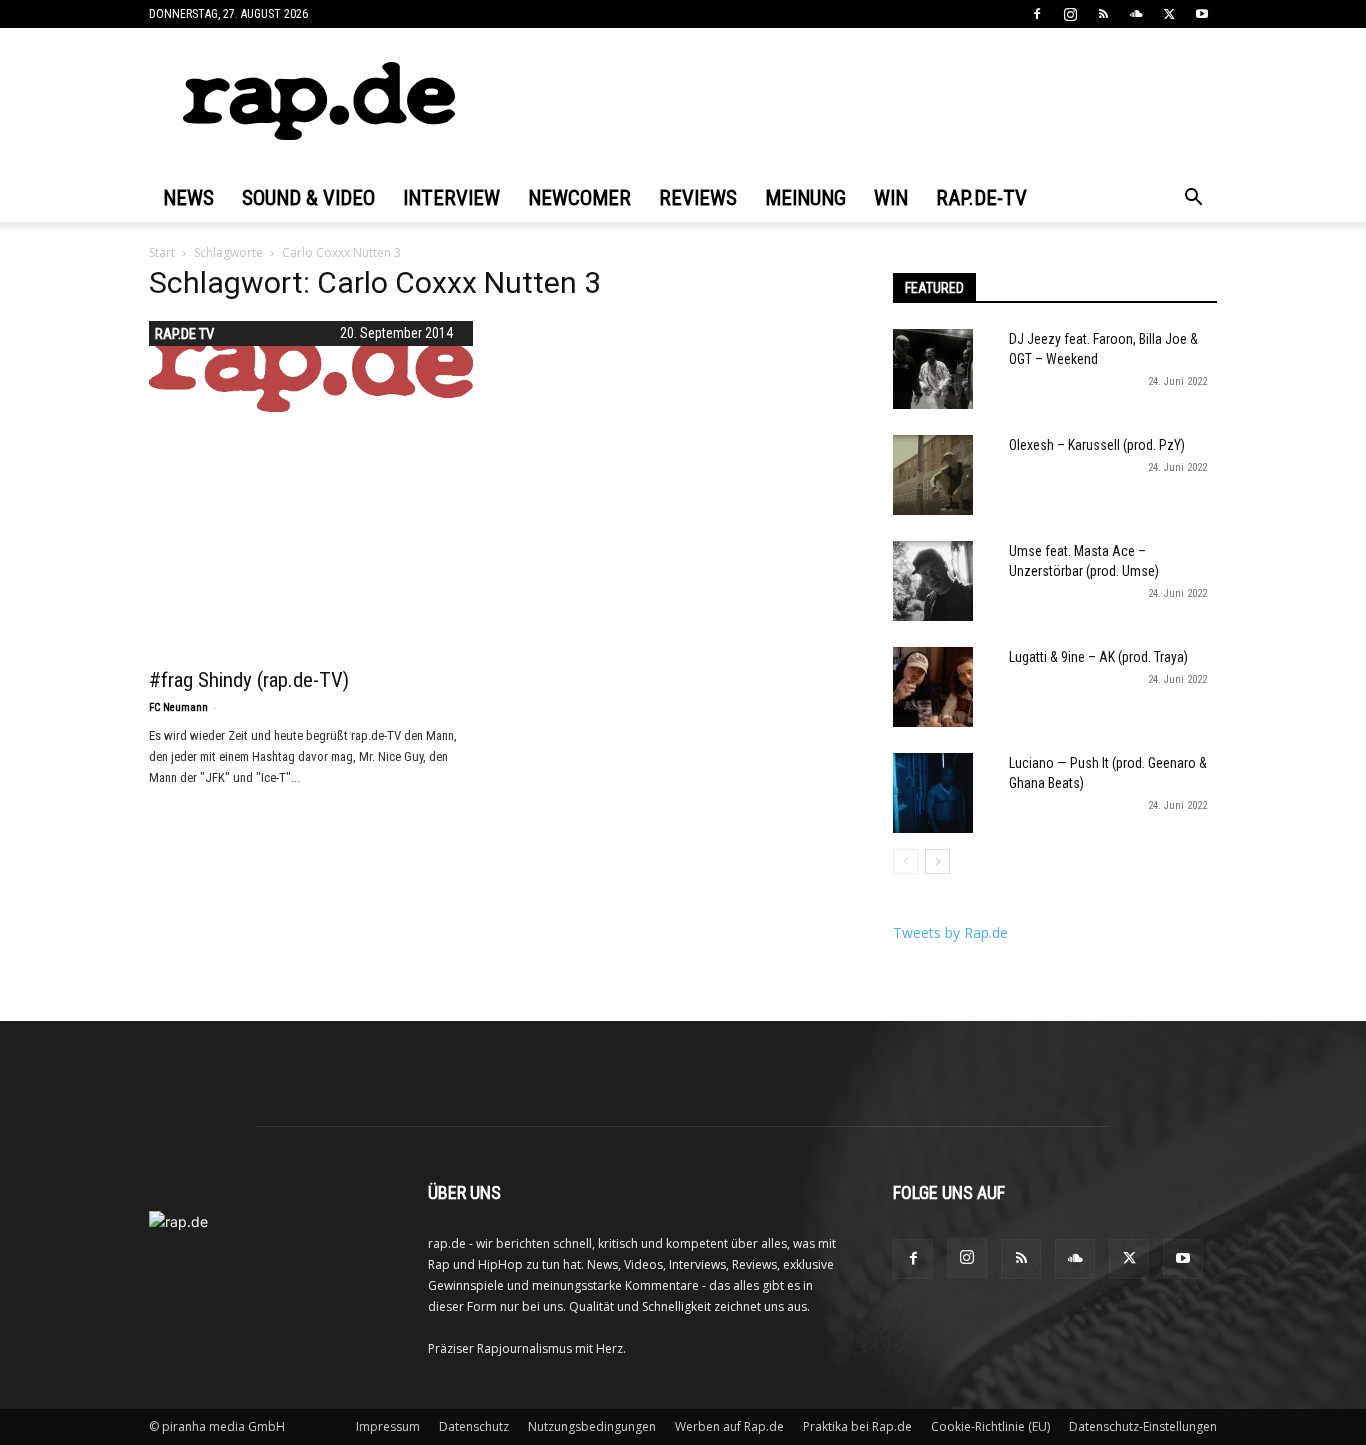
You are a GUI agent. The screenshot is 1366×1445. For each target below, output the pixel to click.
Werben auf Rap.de (729, 1426)
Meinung (805, 198)
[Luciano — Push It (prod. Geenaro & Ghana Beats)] (933, 793)
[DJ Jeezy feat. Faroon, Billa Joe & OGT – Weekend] (933, 369)
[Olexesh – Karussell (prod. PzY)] (933, 475)
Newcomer (579, 198)
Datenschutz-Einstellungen (1143, 1426)
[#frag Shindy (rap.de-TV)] (311, 366)
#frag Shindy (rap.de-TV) (249, 680)
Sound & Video (308, 198)
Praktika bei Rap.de (857, 1426)
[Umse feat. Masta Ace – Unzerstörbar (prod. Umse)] (933, 581)
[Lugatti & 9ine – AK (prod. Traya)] (933, 687)
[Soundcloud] (1136, 14)
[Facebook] (1037, 14)
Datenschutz (474, 1426)
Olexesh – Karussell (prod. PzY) (1097, 445)
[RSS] (1103, 14)
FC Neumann (178, 707)
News (188, 198)
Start (162, 252)
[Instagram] (1070, 14)
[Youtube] (1202, 14)
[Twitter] (1169, 14)
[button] (1193, 199)
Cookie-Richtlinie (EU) (990, 1426)
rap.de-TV (981, 198)
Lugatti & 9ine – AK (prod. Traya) (1098, 657)
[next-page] (937, 861)
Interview (451, 198)
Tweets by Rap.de (950, 932)
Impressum (388, 1426)
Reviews (698, 198)
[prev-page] (905, 861)
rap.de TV (184, 334)
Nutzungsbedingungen (592, 1426)
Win (891, 198)
